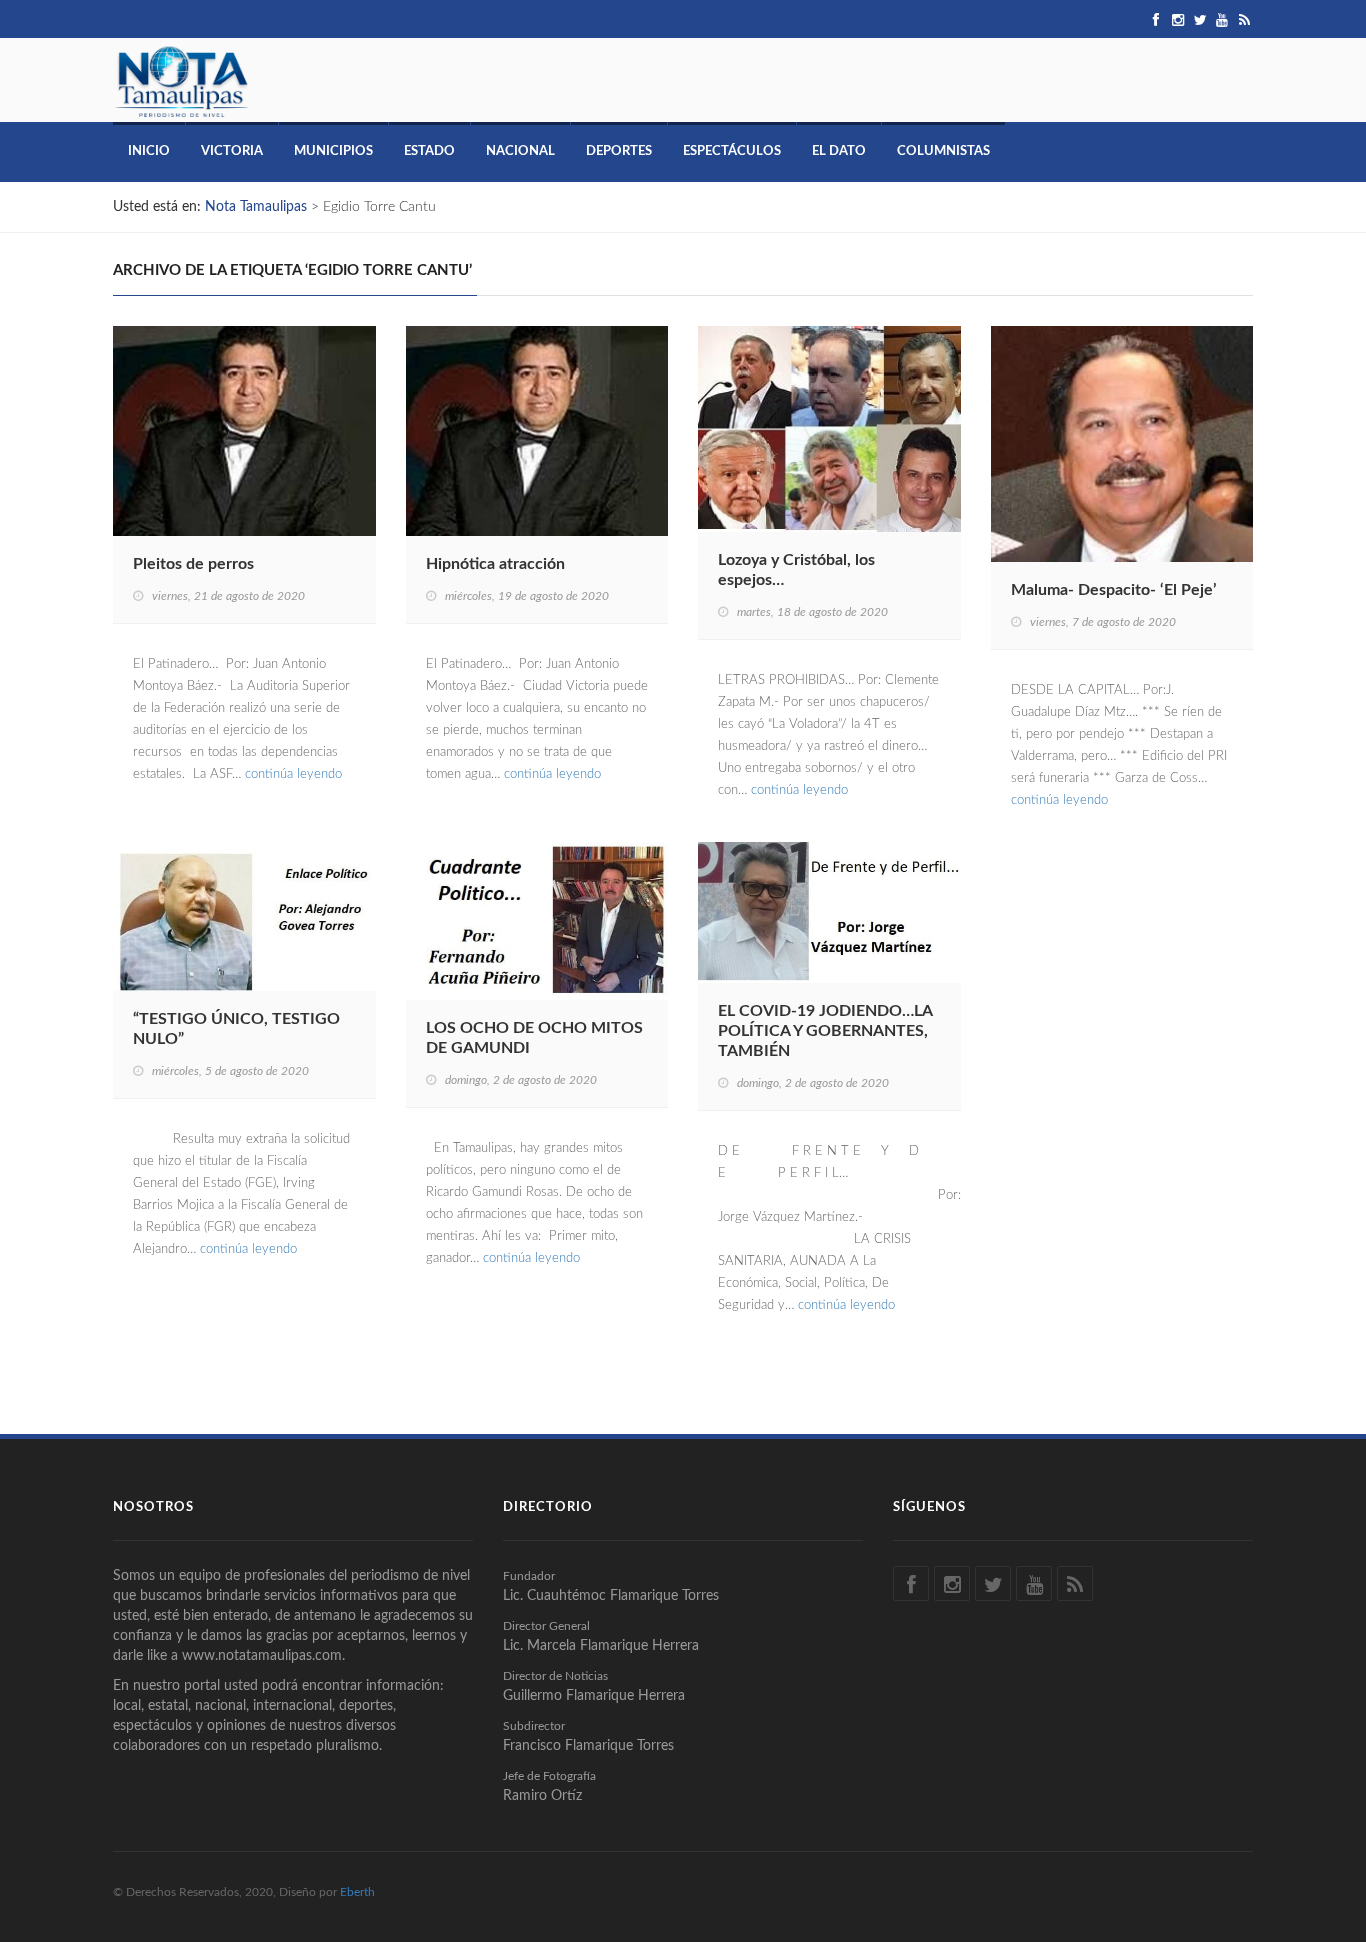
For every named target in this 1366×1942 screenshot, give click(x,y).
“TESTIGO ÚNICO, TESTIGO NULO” (236, 1029)
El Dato (839, 151)
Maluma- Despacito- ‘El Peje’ (1114, 590)
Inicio (149, 151)
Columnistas (943, 151)
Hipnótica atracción (495, 564)
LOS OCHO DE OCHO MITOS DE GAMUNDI (534, 1038)
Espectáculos (732, 151)
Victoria (232, 151)
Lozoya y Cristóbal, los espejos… (796, 570)
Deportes (619, 151)
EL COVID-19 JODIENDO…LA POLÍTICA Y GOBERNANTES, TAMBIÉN (825, 1031)
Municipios (333, 151)
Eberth (357, 1892)
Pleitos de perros (193, 564)
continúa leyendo (293, 774)
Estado (429, 151)
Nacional (520, 151)
